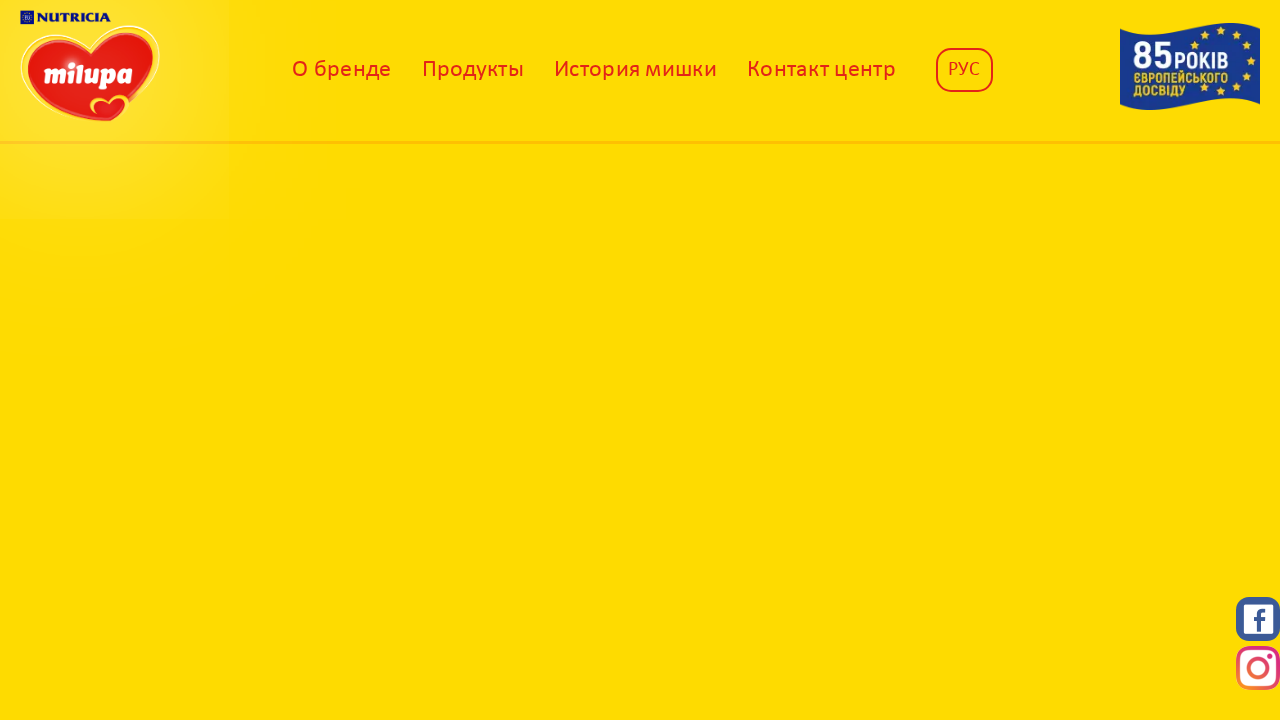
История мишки (635, 70)
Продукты (473, 70)
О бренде (341, 70)
